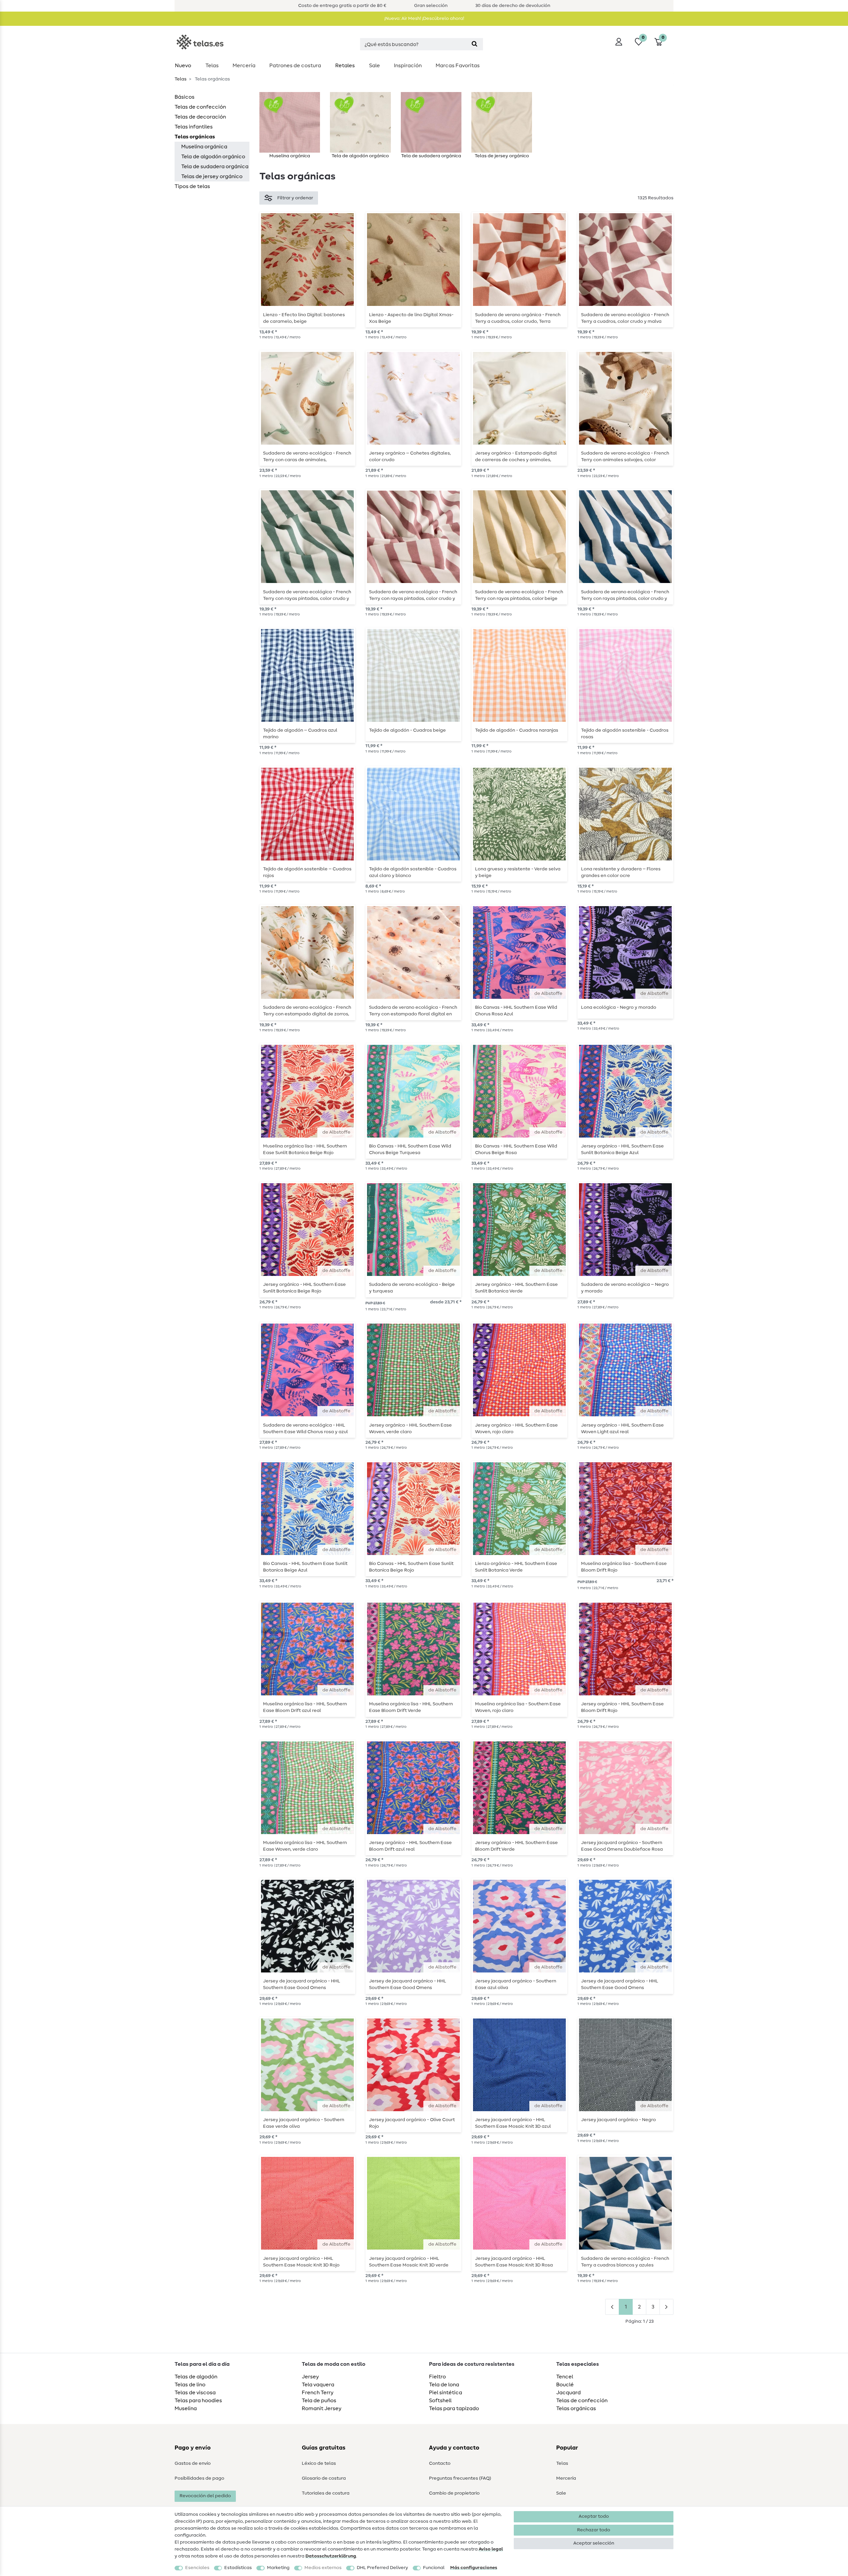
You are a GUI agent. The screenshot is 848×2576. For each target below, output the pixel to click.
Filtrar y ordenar (295, 198)
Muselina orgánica (204, 147)
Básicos (185, 97)
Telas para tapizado (454, 2408)
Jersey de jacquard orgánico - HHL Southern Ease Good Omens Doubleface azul (620, 1984)
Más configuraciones (474, 2568)
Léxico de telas (319, 2463)
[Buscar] (475, 44)
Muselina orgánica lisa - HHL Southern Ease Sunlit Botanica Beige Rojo (305, 1149)
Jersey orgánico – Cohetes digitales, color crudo (410, 457)
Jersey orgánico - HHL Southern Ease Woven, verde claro (410, 1429)
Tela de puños (319, 2401)
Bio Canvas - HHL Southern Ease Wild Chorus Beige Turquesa (410, 1149)
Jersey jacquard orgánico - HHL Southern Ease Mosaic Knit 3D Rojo (301, 2262)
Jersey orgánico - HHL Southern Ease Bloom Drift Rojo (622, 1707)
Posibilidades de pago (199, 2478)
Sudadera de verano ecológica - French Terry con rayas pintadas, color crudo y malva (413, 595)
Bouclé (565, 2385)
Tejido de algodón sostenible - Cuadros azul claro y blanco (413, 872)
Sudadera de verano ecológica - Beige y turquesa (412, 1288)
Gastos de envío (193, 2463)
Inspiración (408, 66)
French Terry (318, 2393)
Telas (212, 66)
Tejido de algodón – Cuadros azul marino (300, 734)
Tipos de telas (192, 186)
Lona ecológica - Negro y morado (619, 1007)
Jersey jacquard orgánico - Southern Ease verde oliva (304, 2123)
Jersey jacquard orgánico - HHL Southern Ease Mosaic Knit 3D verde (409, 2262)
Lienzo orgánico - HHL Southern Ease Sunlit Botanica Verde (516, 1567)
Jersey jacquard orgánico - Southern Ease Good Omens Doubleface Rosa (622, 1846)
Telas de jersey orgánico (212, 176)
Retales (345, 66)
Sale (374, 66)
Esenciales (197, 2568)
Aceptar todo (594, 2516)
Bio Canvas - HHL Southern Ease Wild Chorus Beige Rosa (516, 1149)
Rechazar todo (594, 2530)
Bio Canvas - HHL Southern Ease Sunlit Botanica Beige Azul (305, 1567)
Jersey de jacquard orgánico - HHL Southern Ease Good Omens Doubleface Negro (302, 1984)
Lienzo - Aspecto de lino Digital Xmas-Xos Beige (411, 318)
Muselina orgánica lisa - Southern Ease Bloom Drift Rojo (624, 1567)
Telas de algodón (196, 2377)
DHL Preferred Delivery (382, 2568)
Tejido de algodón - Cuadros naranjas (517, 730)
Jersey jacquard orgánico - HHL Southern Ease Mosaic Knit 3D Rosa (514, 2262)
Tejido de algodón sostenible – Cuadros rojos (307, 872)
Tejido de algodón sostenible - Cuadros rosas (625, 734)
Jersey (310, 2377)
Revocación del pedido (205, 2496)
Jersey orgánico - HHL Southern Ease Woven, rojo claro (516, 1429)
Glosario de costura (324, 2478)
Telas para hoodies (198, 2401)
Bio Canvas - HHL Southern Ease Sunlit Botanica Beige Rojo (411, 1567)
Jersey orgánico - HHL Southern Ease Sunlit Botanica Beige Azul (622, 1149)
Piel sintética (446, 2393)
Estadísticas (238, 2568)
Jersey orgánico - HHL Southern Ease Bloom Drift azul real (410, 1846)
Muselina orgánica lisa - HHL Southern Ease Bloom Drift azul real (305, 1707)
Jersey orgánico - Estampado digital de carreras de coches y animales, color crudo (516, 457)
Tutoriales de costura (326, 2493)
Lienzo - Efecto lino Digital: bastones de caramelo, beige (304, 318)
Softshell (440, 2401)
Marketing (278, 2568)
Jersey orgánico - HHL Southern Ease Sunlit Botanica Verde (516, 1288)
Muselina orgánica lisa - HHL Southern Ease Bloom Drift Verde (411, 1707)
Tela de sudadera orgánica (215, 167)
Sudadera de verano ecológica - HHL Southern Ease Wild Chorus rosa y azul (305, 1429)
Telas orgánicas (195, 137)
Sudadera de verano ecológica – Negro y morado (625, 1288)
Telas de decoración (200, 117)
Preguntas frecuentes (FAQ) (460, 2478)
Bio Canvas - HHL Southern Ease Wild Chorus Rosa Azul (516, 1011)
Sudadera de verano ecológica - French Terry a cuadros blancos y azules (625, 2262)
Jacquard (568, 2393)
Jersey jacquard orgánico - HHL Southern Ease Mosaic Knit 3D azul (513, 2123)
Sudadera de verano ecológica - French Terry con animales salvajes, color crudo (625, 457)
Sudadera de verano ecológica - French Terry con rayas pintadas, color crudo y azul (625, 595)
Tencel (565, 2377)
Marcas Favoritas (458, 66)
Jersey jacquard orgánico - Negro (618, 2120)
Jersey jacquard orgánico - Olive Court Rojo (412, 2123)
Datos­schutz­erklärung (331, 2556)
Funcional (434, 2568)
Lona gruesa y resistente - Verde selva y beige (518, 872)
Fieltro (437, 2377)
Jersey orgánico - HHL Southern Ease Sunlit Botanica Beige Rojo (304, 1288)
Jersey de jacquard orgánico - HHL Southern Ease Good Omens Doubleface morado (408, 1984)
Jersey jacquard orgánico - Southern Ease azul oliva (516, 1984)
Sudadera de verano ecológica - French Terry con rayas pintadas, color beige (519, 595)
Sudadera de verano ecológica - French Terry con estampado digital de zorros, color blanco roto (307, 1011)
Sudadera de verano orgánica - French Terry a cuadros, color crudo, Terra (518, 318)
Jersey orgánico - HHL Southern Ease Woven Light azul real (622, 1429)
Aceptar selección (594, 2543)
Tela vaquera (318, 2385)
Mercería (244, 66)
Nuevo (183, 66)
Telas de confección (200, 107)
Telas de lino (190, 2385)
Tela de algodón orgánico (213, 157)
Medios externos (323, 2568)
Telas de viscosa (195, 2393)
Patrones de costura (295, 66)
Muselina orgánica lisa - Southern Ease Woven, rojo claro (518, 1707)
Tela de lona (444, 2385)
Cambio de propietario (454, 2493)
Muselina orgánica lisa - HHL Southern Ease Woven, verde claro (305, 1846)
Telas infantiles (194, 127)
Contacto (440, 2463)
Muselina (186, 2408)
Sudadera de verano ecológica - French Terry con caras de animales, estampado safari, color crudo (307, 457)
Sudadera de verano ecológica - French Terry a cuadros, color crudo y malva (625, 318)
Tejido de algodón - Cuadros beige (407, 730)
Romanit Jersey (322, 2408)
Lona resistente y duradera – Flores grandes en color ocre (621, 872)
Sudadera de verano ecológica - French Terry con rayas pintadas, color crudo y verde (307, 595)
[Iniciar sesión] (619, 42)
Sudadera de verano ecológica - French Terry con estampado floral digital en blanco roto (413, 1011)
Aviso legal (491, 2549)
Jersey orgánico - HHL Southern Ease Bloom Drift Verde (516, 1846)
